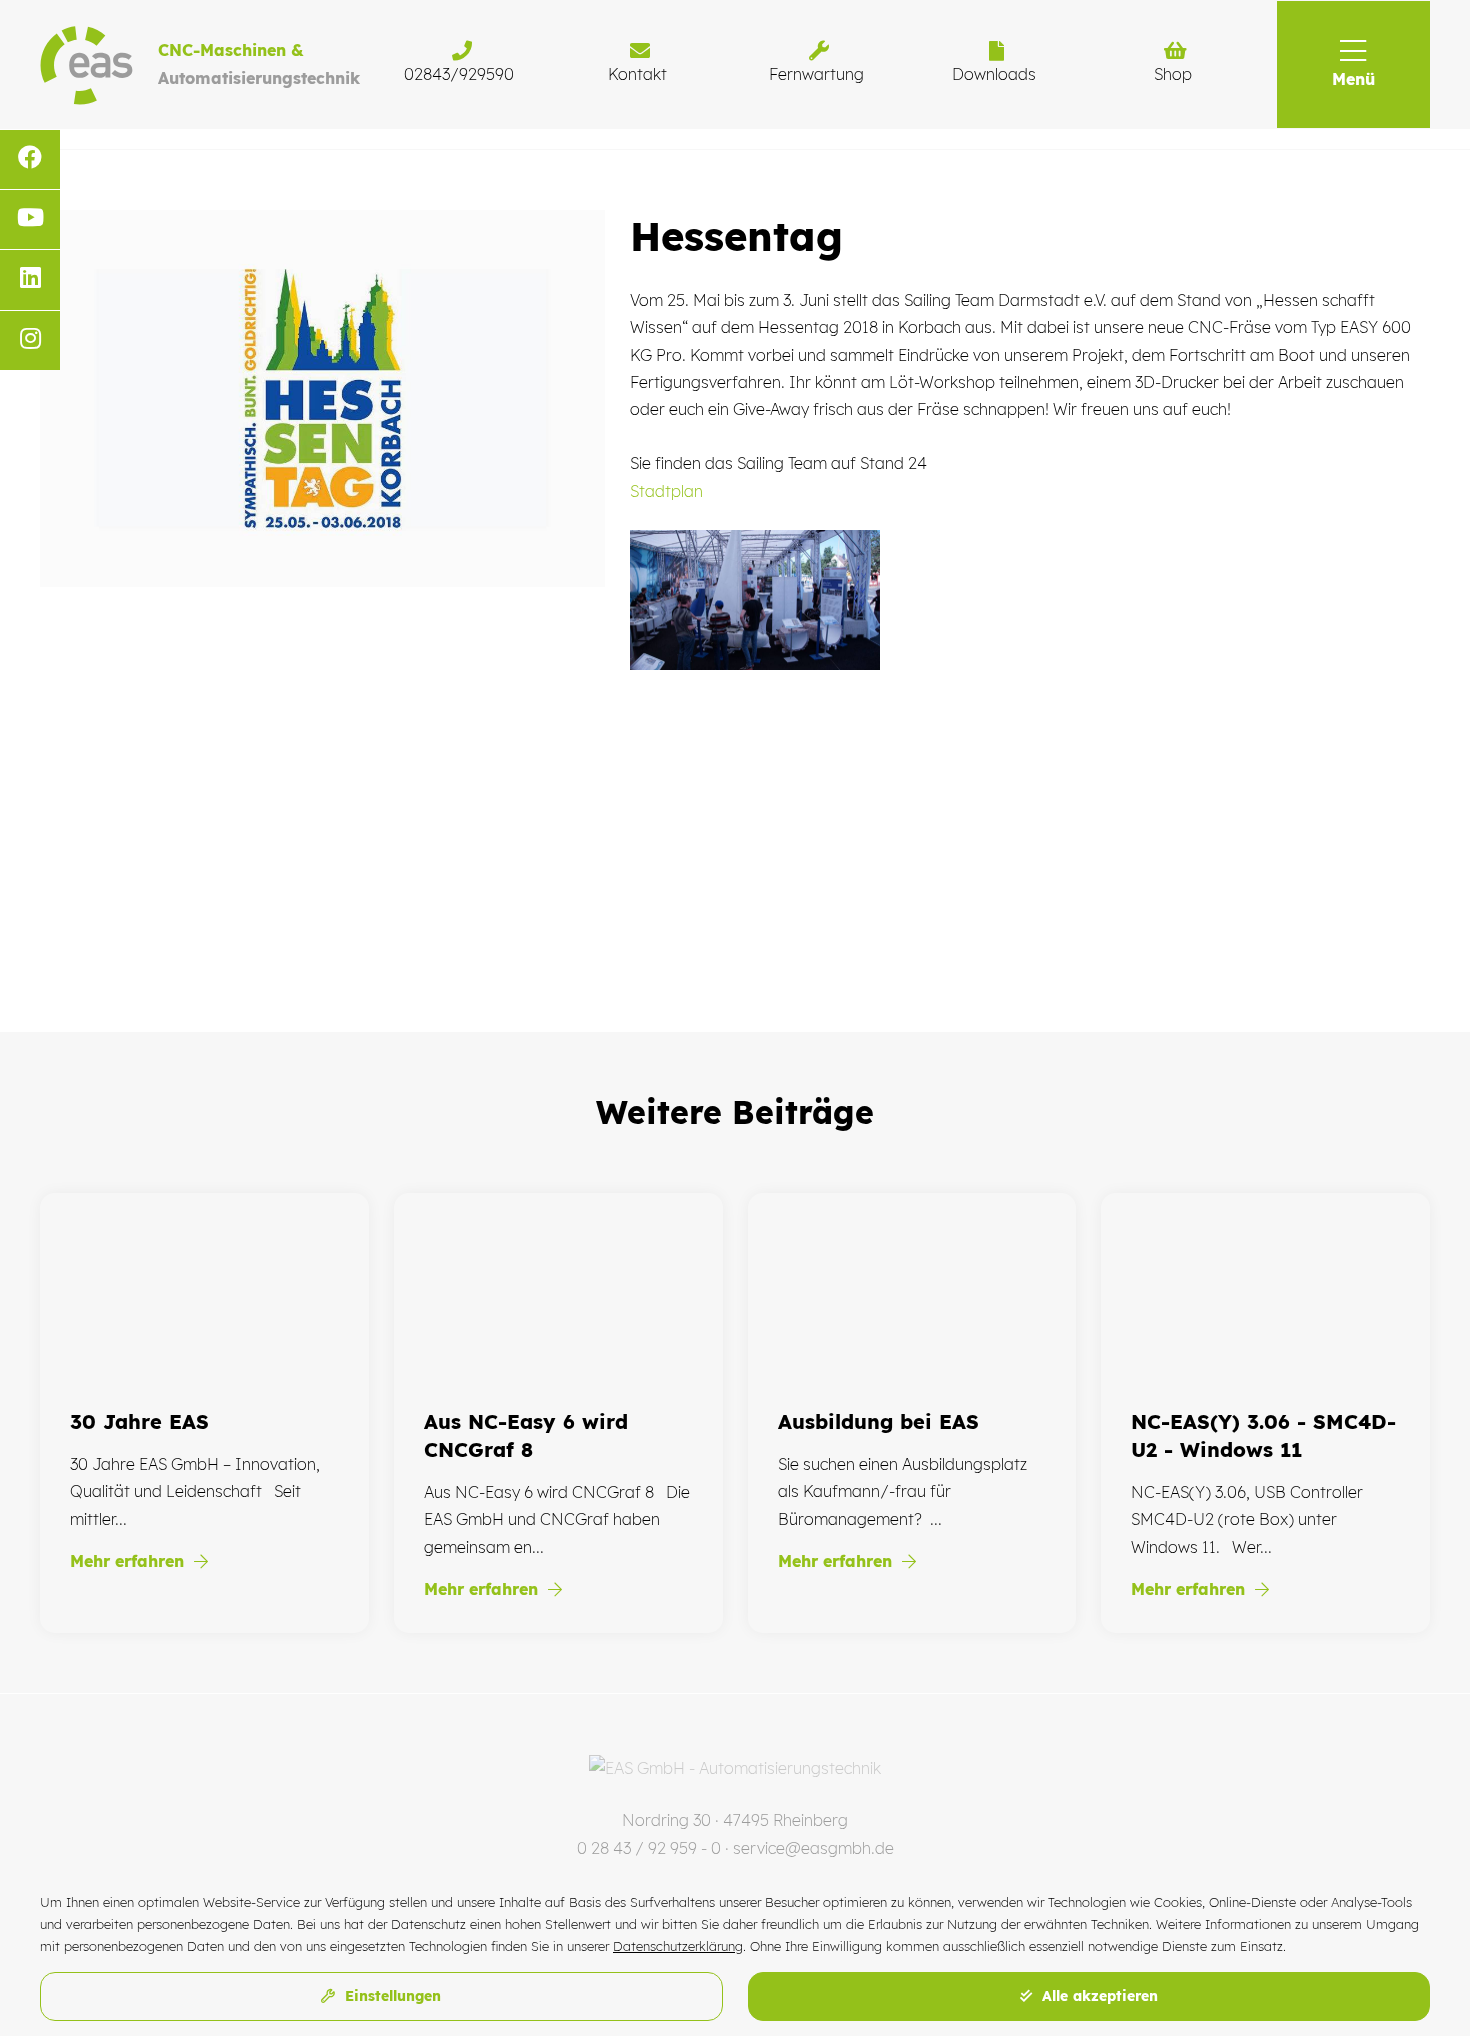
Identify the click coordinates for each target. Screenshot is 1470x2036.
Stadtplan (666, 491)
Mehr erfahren (129, 1561)
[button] (1353, 64)
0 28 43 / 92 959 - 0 (649, 1848)
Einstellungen (390, 1996)
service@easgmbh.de (813, 1848)
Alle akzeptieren (1097, 1996)
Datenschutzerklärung (678, 1946)
